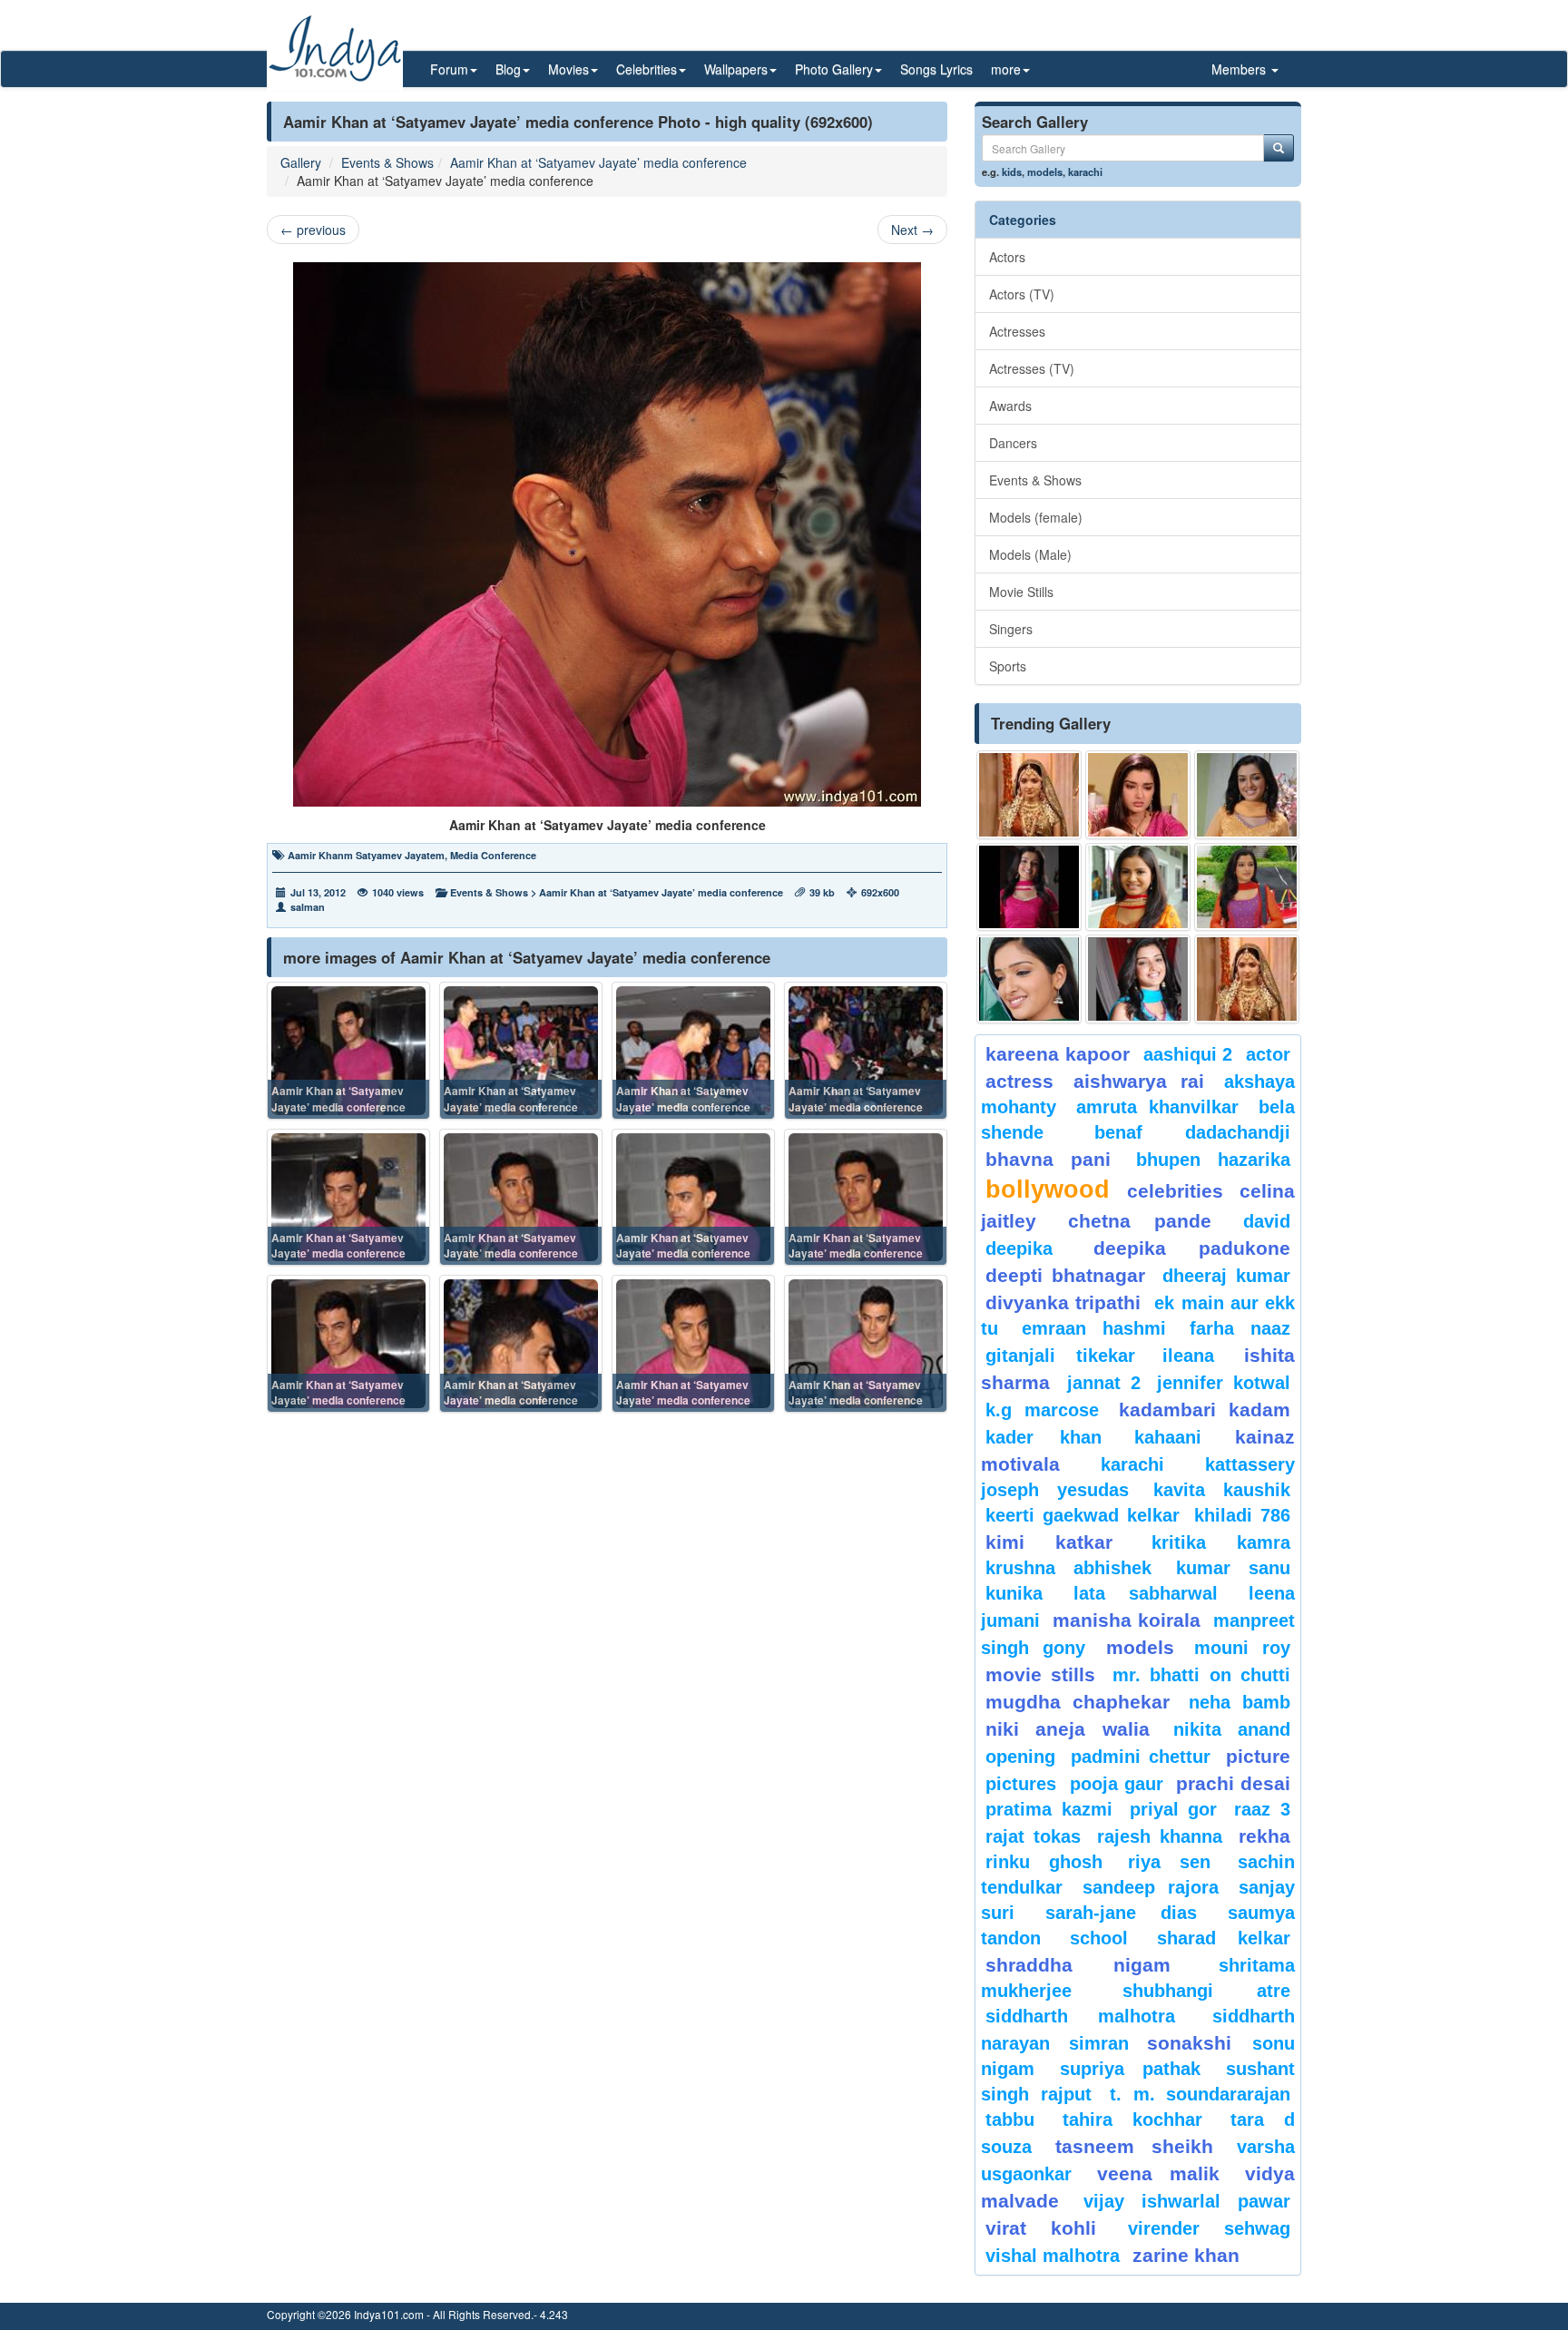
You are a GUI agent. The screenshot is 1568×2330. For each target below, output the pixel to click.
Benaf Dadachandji (1193, 1132)
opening (1020, 1757)
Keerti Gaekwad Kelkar (1083, 1515)
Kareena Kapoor (1058, 1054)
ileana (1199, 1356)
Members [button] (1240, 69)
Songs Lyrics (936, 69)
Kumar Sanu (1233, 1568)
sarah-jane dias (1121, 1913)
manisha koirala (1126, 1620)
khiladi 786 (1242, 1515)
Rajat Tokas (1033, 1836)
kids (1012, 171)
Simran (1099, 2043)
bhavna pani (1048, 1159)
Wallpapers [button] (736, 69)
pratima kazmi (1049, 1809)
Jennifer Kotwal (1224, 1383)
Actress (1019, 1081)
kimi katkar (1049, 1542)
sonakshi (1195, 2043)
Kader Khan (1044, 1437)
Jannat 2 (1104, 1383)
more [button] (1006, 69)
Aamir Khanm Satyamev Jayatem (366, 855)
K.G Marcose (1042, 1410)
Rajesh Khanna (1160, 1836)
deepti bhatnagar (1065, 1275)
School (1099, 1938)
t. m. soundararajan (1200, 2094)
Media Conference (493, 855)
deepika (1019, 1248)
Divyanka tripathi (1063, 1302)
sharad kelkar (1224, 1938)
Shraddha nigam (1078, 1965)
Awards (1010, 406)
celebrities (1175, 1191)
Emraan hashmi (1094, 1328)
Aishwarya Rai (1138, 1081)
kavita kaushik (1222, 1490)
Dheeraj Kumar (1226, 1276)
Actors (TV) (1022, 294)
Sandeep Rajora (1151, 1887)
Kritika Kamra (1221, 1542)
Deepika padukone (1192, 1248)
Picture (1258, 1756)
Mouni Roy (1242, 1648)
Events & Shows (387, 162)
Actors (1007, 257)
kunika (1014, 1593)
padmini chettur (1141, 1757)
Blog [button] (508, 69)
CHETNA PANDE (1140, 1221)
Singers (1011, 629)
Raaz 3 (1262, 1809)
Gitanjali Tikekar (1060, 1356)
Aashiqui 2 (1188, 1054)
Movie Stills (1021, 592)
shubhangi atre (1206, 1991)
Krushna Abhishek (1068, 1568)
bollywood (1048, 1189)
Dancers (1013, 443)
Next (912, 230)
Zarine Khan (1186, 2255)
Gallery (301, 162)
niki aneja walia (1068, 1729)
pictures (1021, 1784)
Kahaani (1168, 1437)
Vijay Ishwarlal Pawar (1187, 2201)
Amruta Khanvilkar (1158, 1107)
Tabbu (1010, 2120)
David (1267, 1221)
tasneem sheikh (1134, 2146)
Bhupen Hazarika (1213, 1160)
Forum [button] (449, 69)
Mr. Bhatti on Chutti (1201, 1675)
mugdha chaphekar (1078, 1702)
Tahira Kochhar (1133, 2120)
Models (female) (1036, 517)
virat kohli (1041, 2228)
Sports (1008, 666)
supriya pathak (1130, 2069)
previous (313, 230)
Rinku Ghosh (1044, 1862)
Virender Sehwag (1209, 2228)
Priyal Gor (1174, 1809)
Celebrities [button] (647, 69)
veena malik (1159, 2173)
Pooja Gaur (1117, 1784)
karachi (1085, 171)
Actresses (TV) (1032, 368)
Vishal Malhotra (1053, 2256)
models (1045, 171)
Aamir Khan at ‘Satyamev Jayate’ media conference (598, 162)
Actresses (1017, 331)
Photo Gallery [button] (834, 69)
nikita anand (1232, 1729)
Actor (1268, 1054)
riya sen (1178, 1862)
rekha (1264, 1836)
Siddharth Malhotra (1080, 2016)
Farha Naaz (1240, 1328)
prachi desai (1233, 1783)
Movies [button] (568, 69)
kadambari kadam (1205, 1410)
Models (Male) (1030, 554)
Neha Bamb (1240, 1702)
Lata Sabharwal (1146, 1593)
